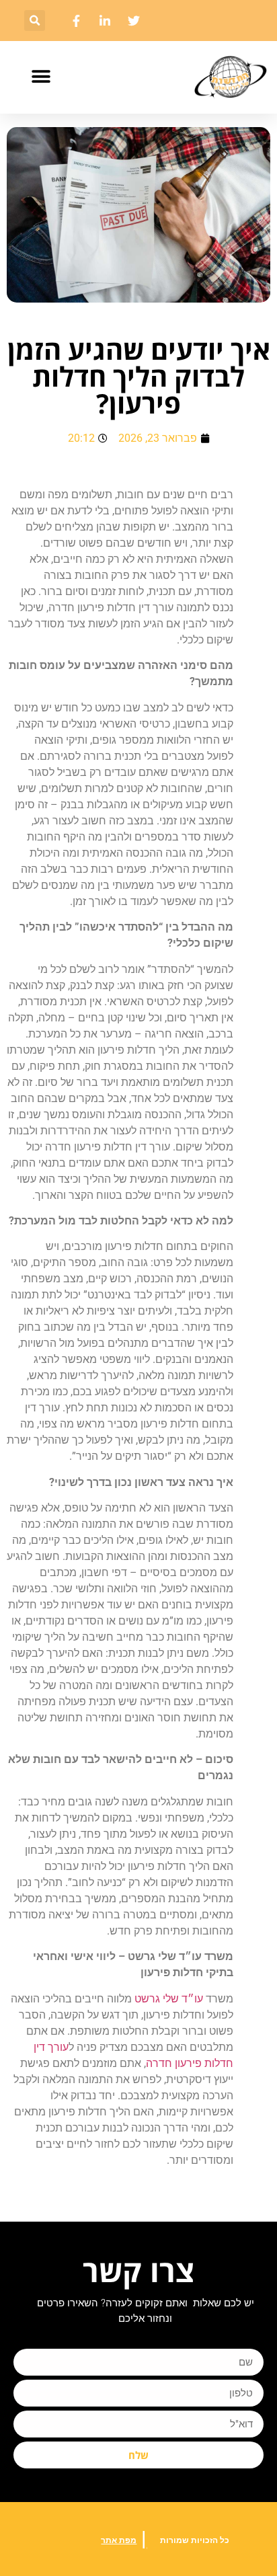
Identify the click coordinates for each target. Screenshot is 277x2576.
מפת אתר (119, 2540)
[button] (35, 21)
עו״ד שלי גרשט (169, 1999)
